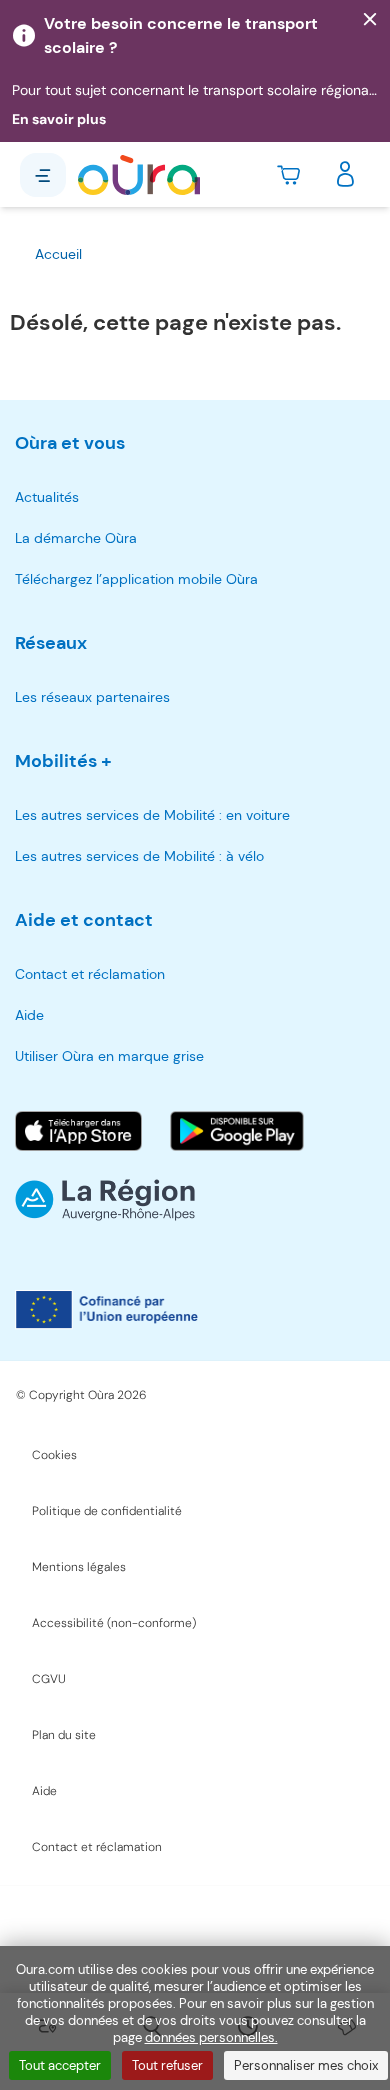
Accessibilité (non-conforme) (114, 1623)
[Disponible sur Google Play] (237, 1131)
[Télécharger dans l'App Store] (78, 1131)
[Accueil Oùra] (139, 175)
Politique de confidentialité (107, 1511)
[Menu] (43, 175)
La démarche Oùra (76, 538)
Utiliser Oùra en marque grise (109, 1056)
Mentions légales (79, 1567)
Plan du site (64, 1735)
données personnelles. (211, 2037)
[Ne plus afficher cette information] (370, 20)
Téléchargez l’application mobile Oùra (136, 579)
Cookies (54, 1455)
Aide (29, 1015)
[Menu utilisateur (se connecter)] (345, 175)
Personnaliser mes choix (306, 2065)
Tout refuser (167, 2065)
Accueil (58, 254)
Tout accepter (60, 2065)
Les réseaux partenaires (92, 697)
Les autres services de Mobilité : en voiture (152, 815)
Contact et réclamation (90, 974)
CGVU (49, 1679)
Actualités (47, 497)
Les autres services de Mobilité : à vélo (139, 856)
